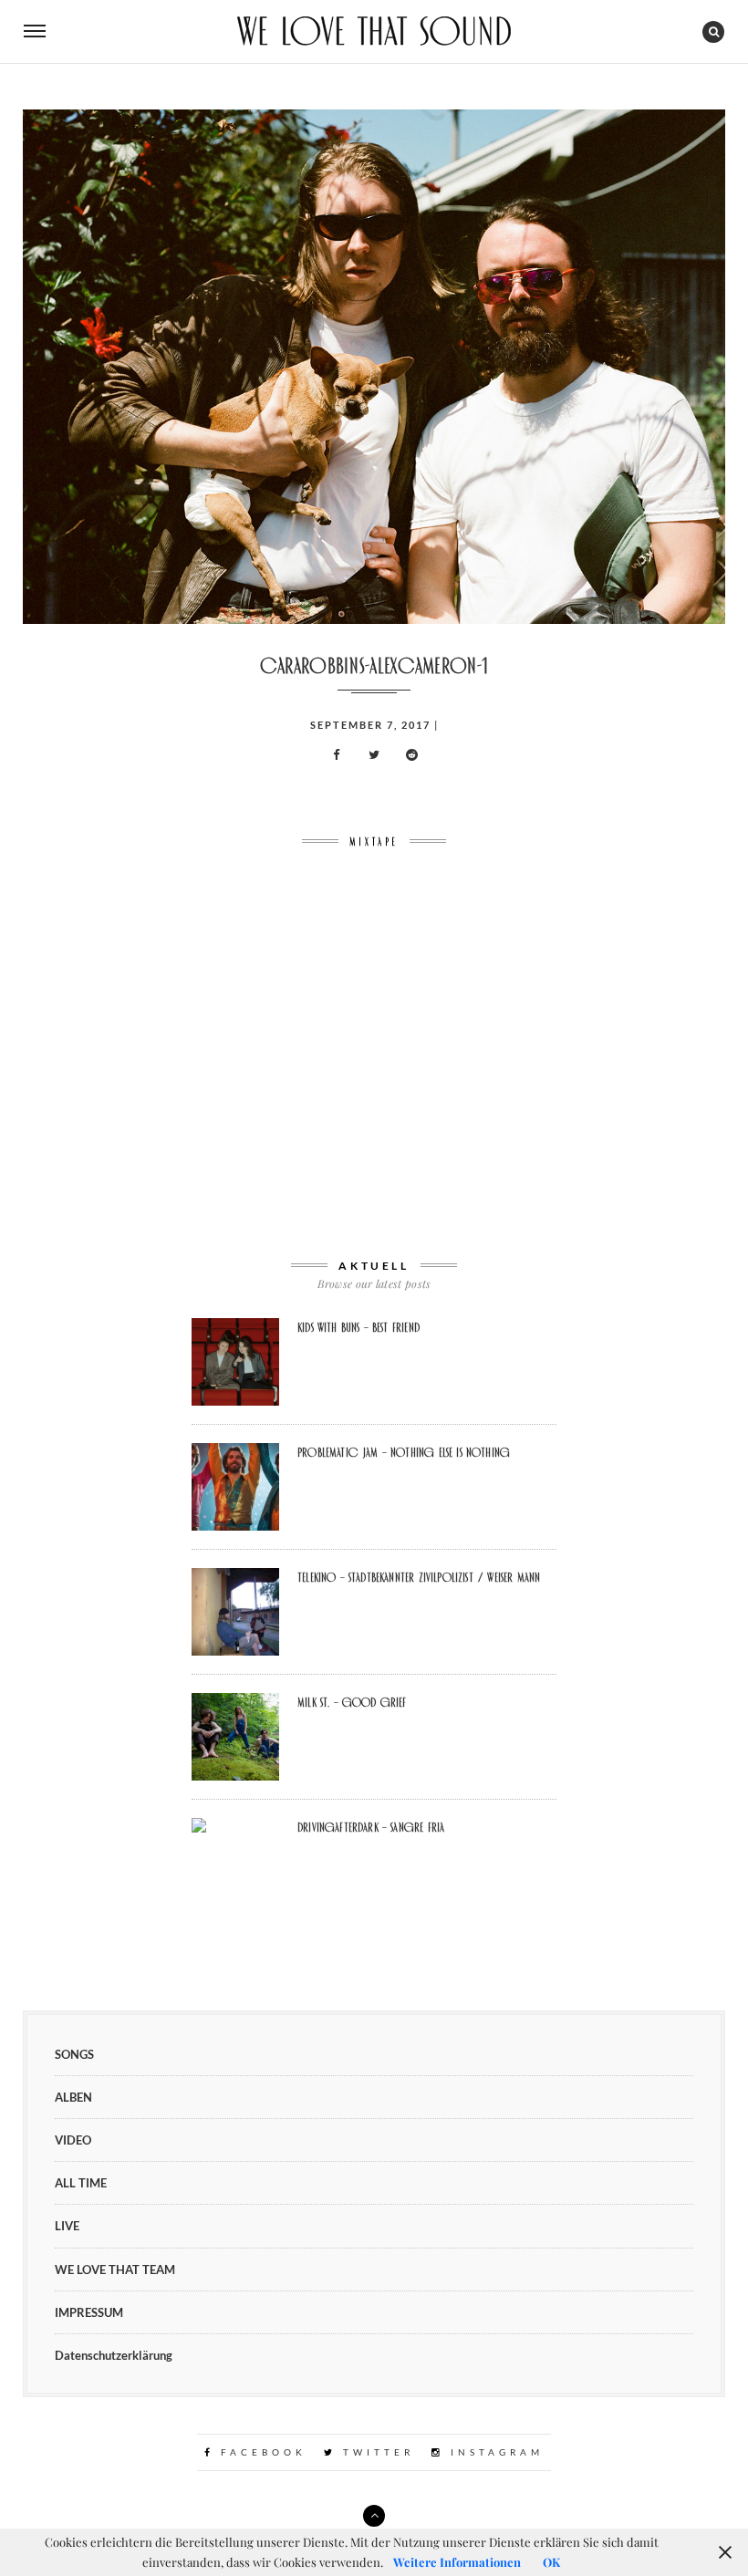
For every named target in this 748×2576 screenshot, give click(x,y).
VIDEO (73, 2140)
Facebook (260, 2452)
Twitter (375, 2452)
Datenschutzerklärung (114, 2355)
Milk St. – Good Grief (352, 1702)
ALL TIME (81, 2183)
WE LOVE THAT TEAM (115, 2270)
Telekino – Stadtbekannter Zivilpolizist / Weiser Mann (419, 1577)
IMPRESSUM (89, 2312)
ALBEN (73, 2097)
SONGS (74, 2054)
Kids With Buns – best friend (358, 1327)
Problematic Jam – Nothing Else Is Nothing (404, 1452)
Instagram (494, 2452)
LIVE (67, 2226)
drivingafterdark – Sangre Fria (371, 1827)
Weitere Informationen (457, 2562)
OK (551, 2562)
